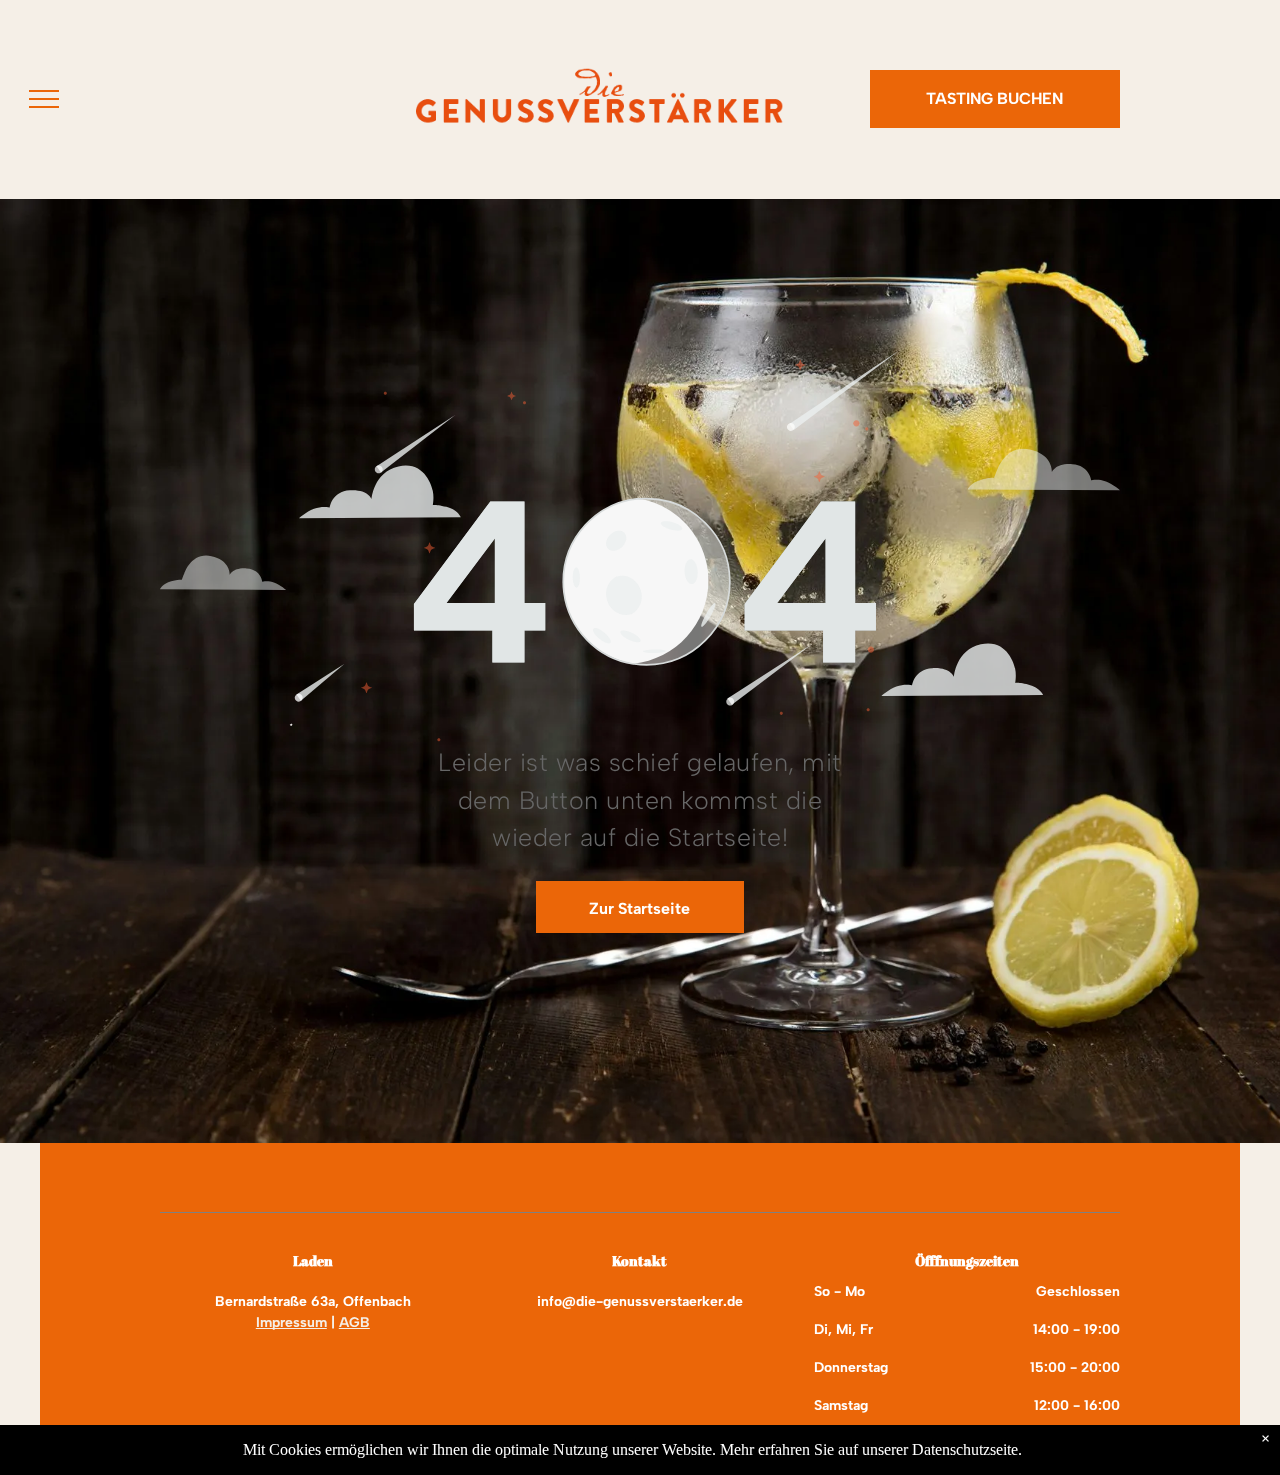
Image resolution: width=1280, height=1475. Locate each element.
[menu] (44, 99)
